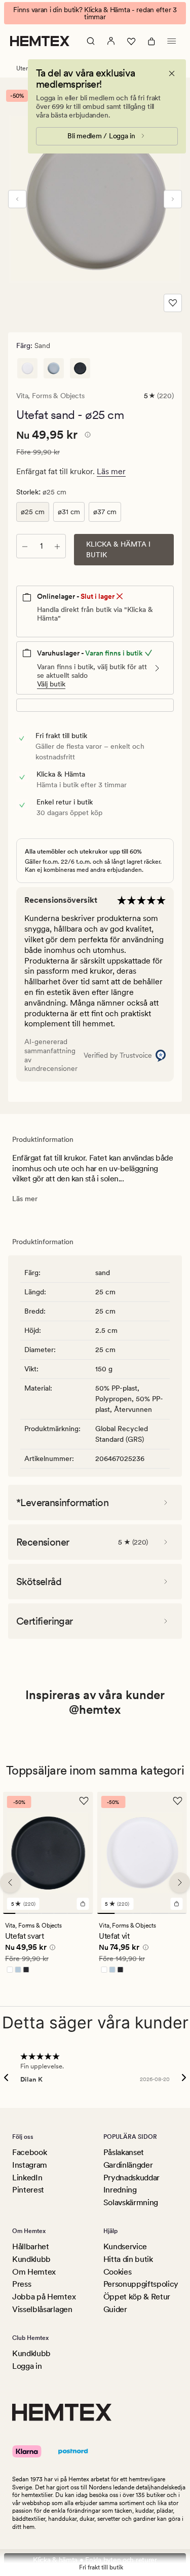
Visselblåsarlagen (42, 2309)
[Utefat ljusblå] (54, 361)
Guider (115, 2309)
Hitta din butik (128, 2259)
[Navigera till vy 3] (35, 1907)
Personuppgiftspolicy (141, 2284)
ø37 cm (105, 505)
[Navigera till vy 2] (22, 1907)
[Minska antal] (25, 539)
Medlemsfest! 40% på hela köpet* (95, 10)
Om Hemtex (34, 2272)
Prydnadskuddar (132, 2178)
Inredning (120, 2190)
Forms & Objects (58, 389)
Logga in (27, 2366)
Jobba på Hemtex (44, 2297)
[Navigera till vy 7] (86, 1907)
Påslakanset (124, 2152)
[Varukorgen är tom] (151, 34)
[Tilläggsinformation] (86, 429)
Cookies (118, 2272)
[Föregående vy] (17, 192)
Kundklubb (31, 2259)
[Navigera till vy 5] (61, 1907)
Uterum (26, 61)
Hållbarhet (31, 2246)
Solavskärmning (131, 2202)
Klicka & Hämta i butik (118, 542)
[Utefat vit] (27, 361)
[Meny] (172, 34)
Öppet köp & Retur (137, 2297)
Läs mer (111, 464)
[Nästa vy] (173, 192)
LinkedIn (27, 2178)
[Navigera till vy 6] (73, 1907)
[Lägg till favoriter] (173, 296)
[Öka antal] (57, 539)
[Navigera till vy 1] (9, 1907)
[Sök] (91, 34)
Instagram (30, 2165)
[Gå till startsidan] (40, 34)
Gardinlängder (128, 2165)
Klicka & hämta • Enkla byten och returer (95, 2560)
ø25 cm (33, 505)
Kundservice (125, 2246)
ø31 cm (69, 505)
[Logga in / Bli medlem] (111, 34)
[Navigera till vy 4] (48, 1907)
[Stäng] (172, 66)
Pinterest (28, 2190)
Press (22, 2284)
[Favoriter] (131, 34)
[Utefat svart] (80, 361)
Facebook (29, 2152)
